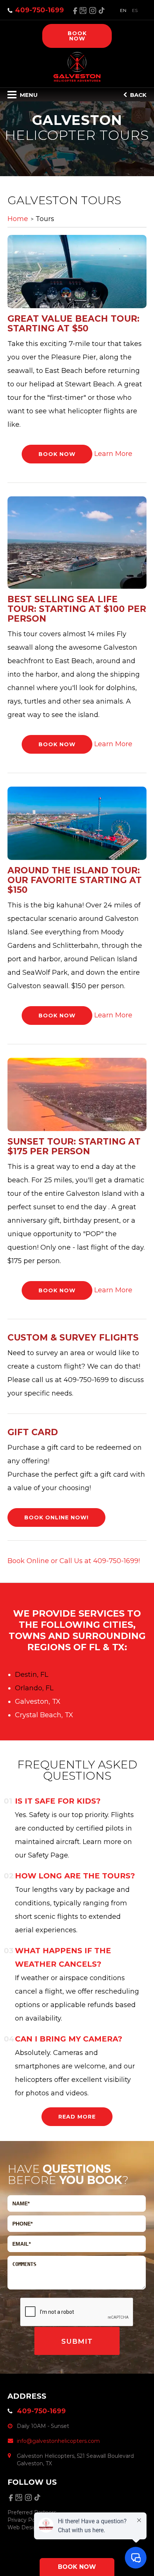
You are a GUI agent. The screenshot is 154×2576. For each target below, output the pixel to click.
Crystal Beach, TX (44, 1715)
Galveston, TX (38, 1701)
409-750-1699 (39, 10)
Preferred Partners (32, 2512)
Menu (28, 95)
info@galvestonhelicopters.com (58, 2441)
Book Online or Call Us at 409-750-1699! (74, 1561)
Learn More (113, 454)
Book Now (57, 454)
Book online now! (56, 1517)
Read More (77, 2117)
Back (138, 95)
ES (135, 10)
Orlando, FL (34, 1688)
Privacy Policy (26, 2520)
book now (77, 36)
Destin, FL (32, 1675)
